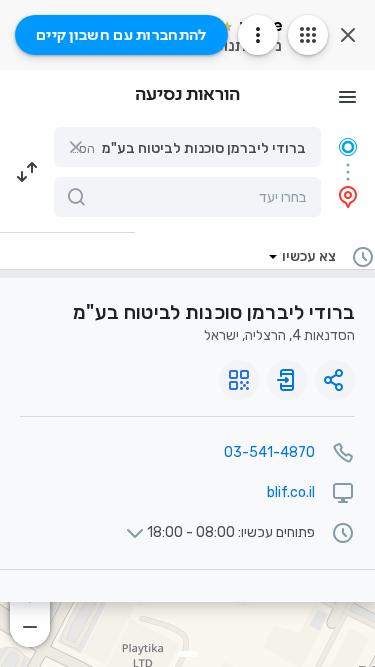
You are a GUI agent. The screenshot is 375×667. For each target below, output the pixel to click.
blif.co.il (291, 492)
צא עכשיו (309, 256)
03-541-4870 (269, 452)
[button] (187, 147)
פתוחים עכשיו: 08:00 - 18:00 (231, 533)
